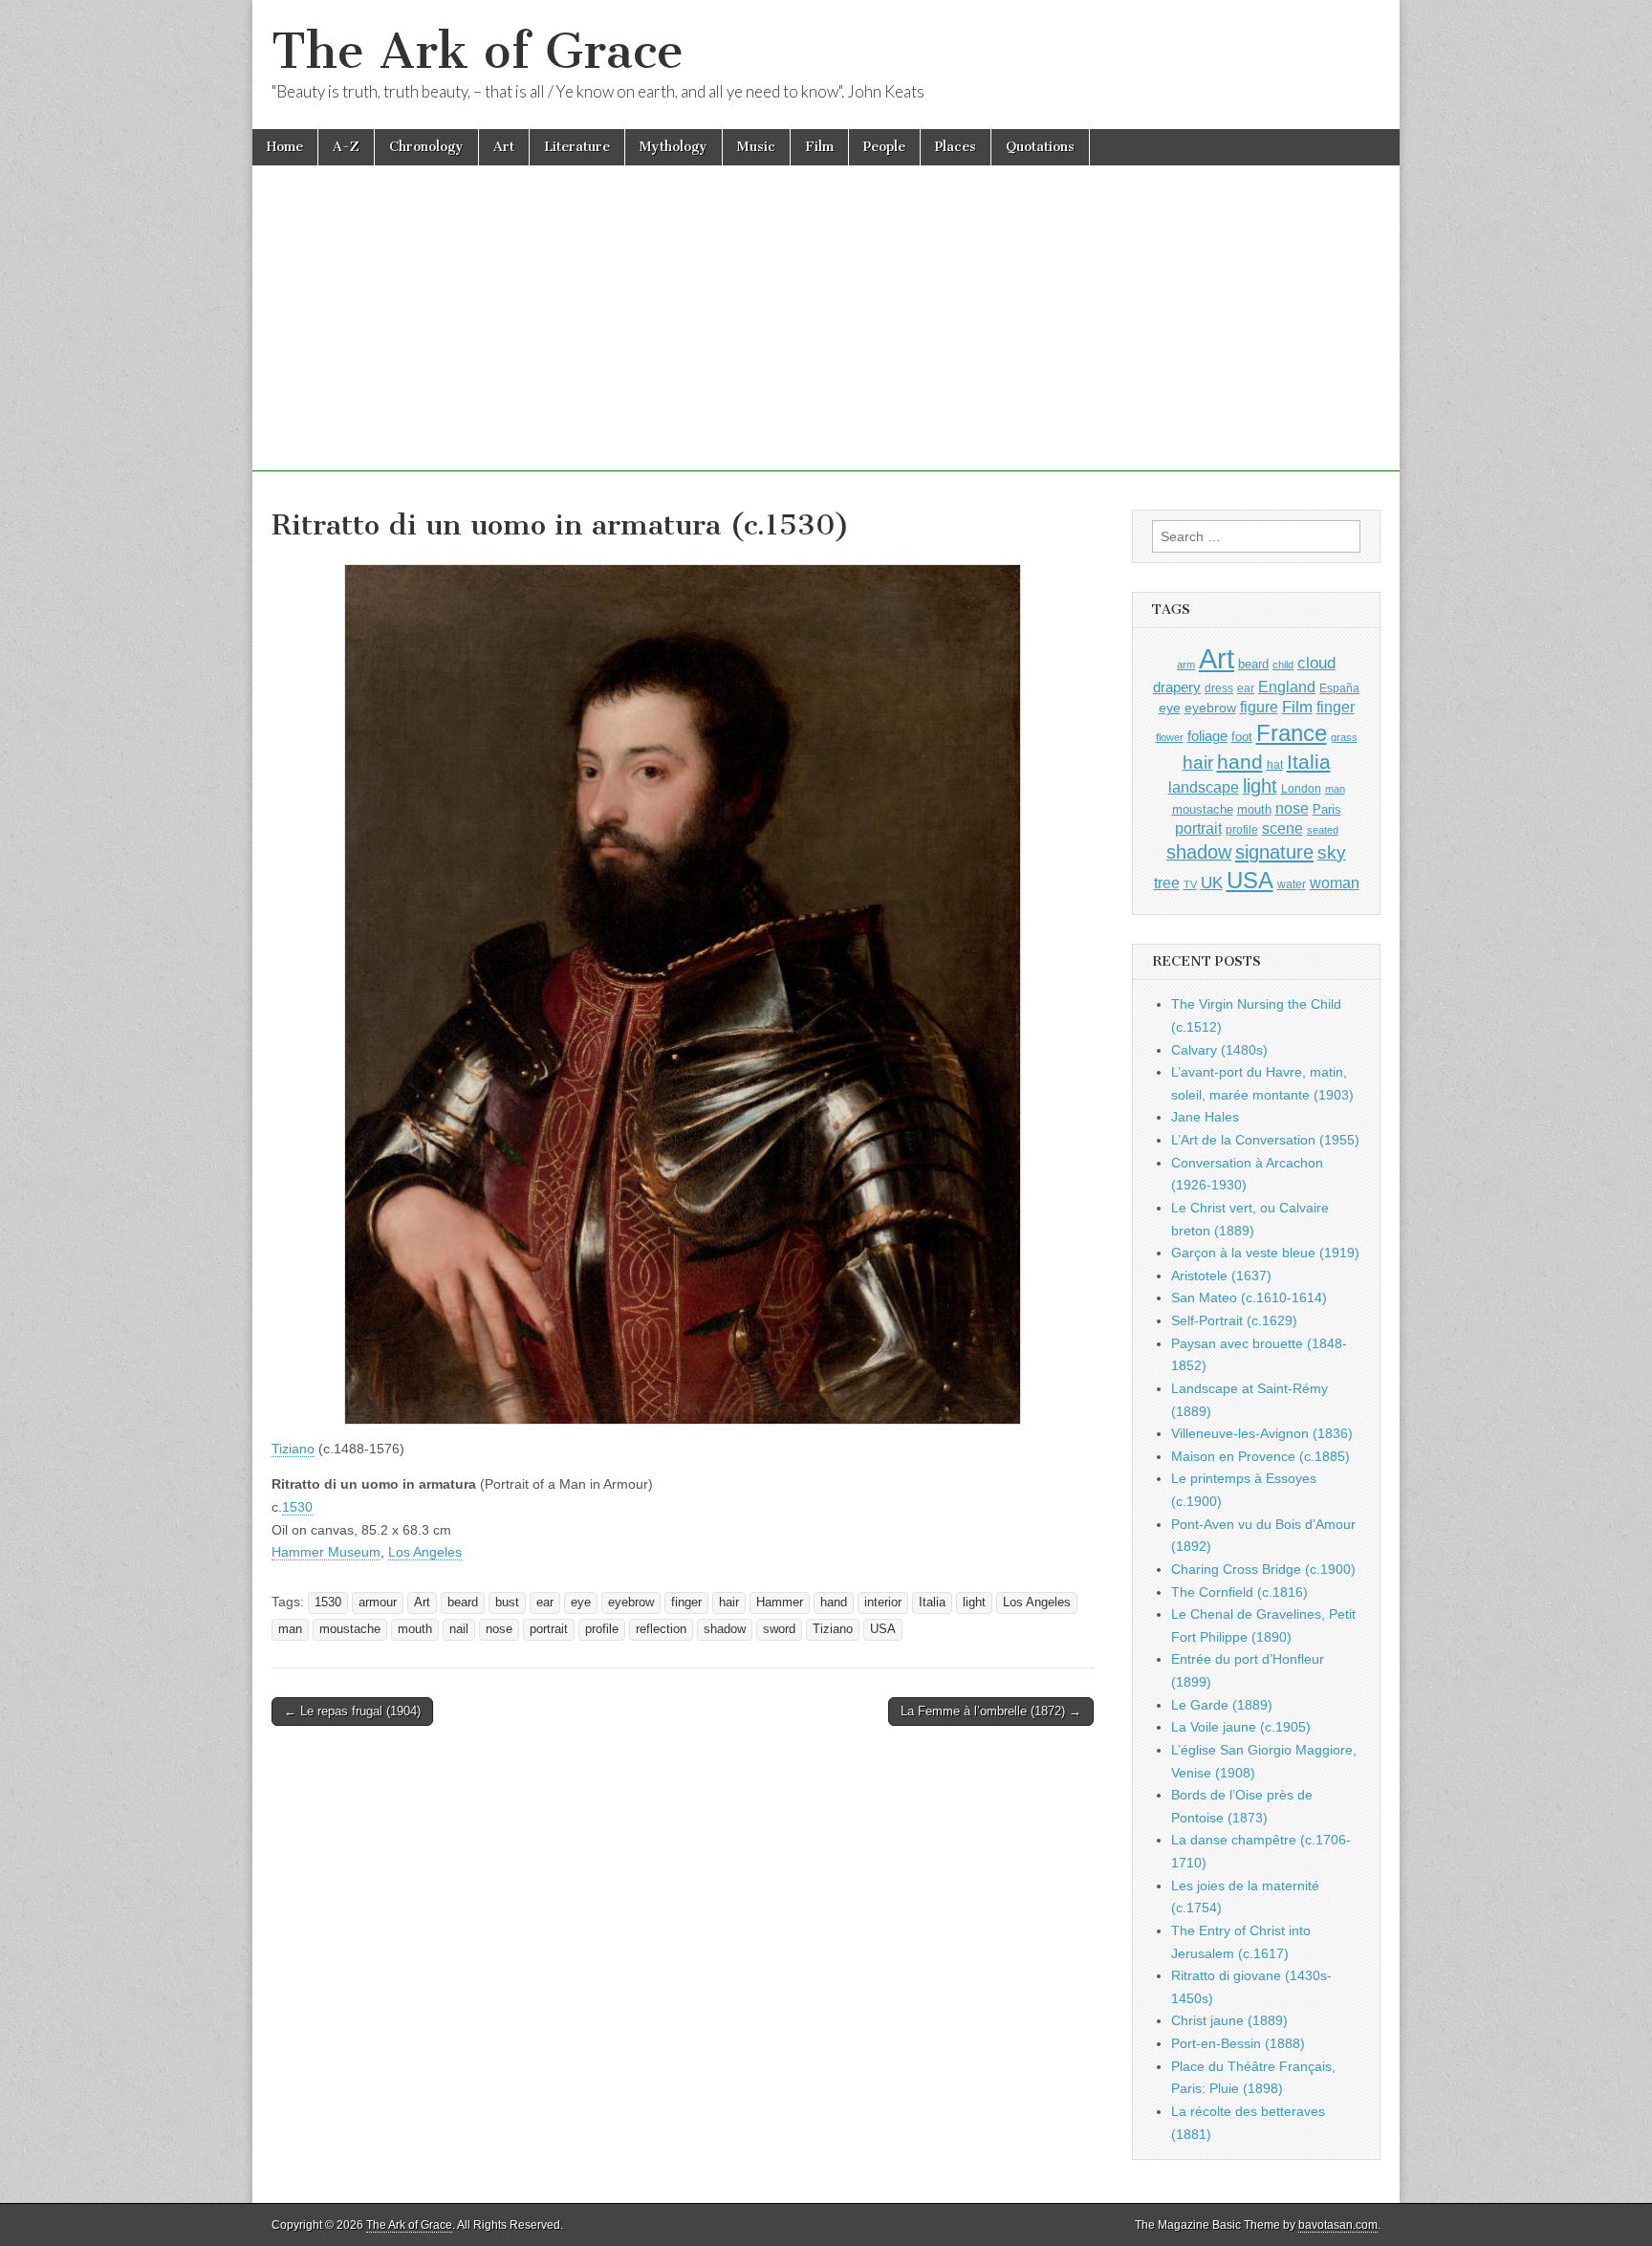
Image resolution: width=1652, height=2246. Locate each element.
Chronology (426, 147)
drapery (1177, 687)
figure (1259, 707)
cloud (1316, 663)
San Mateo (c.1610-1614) (1249, 1297)
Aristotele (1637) (1221, 1276)
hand (834, 1603)
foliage (1207, 736)
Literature (577, 147)
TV (1190, 884)
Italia (932, 1603)
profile (602, 1629)
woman (1335, 883)
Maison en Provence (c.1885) (1261, 1456)
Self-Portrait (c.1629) (1234, 1320)
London (1301, 788)
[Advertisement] (826, 338)
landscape (1204, 787)
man (290, 1629)
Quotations (1040, 147)
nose (499, 1629)
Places (956, 147)
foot (1242, 737)
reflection (661, 1629)
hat (1275, 765)
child (1283, 665)
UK (1212, 883)
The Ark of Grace (478, 51)
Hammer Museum (326, 1552)
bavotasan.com (1338, 2225)
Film (819, 147)
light (974, 1603)
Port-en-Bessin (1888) (1238, 2043)
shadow (725, 1629)
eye (581, 1603)
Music (756, 147)
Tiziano (293, 1449)
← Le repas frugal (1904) (352, 1711)
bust (507, 1603)
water (1292, 884)
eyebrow (631, 1603)
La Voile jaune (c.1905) (1241, 1727)
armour (378, 1603)
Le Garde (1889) (1222, 1705)
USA (883, 1629)
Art (504, 147)
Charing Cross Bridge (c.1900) (1263, 1569)
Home (285, 147)
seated (1323, 830)
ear (545, 1603)
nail (459, 1629)
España (1339, 688)
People (884, 147)
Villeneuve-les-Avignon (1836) (1262, 1433)
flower (1170, 737)
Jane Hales (1205, 1117)
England (1287, 687)
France (1292, 733)
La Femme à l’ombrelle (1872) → (991, 1711)
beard (463, 1603)
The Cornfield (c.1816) (1239, 1592)
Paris (1327, 810)
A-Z (346, 147)
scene (1282, 829)
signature (1274, 852)
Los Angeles (425, 1552)
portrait (549, 1629)
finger (686, 1603)
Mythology (674, 147)
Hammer (780, 1603)
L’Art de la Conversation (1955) (1265, 1140)
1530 (297, 1507)
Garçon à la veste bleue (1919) (1265, 1253)
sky (1332, 852)
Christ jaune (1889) (1229, 2020)
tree (1167, 883)
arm (1186, 665)
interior (883, 1603)
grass (1344, 737)
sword (779, 1629)
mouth (415, 1629)
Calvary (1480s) (1219, 1050)
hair (729, 1603)
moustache (350, 1629)
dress (1219, 688)
